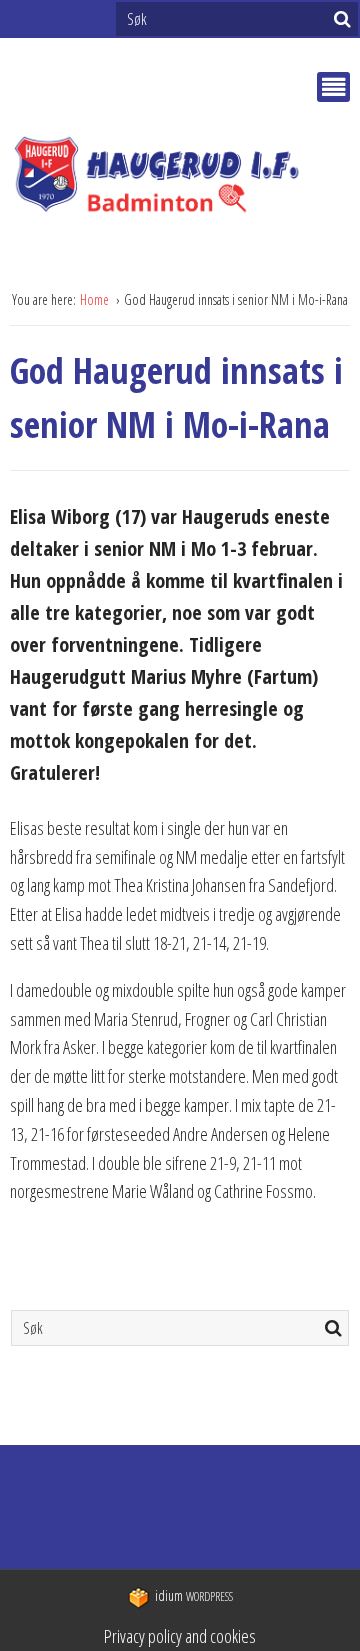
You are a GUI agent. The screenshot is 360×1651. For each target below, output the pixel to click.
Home (96, 299)
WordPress (194, 1596)
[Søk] (342, 19)
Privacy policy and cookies (180, 1636)
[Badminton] (180, 179)
